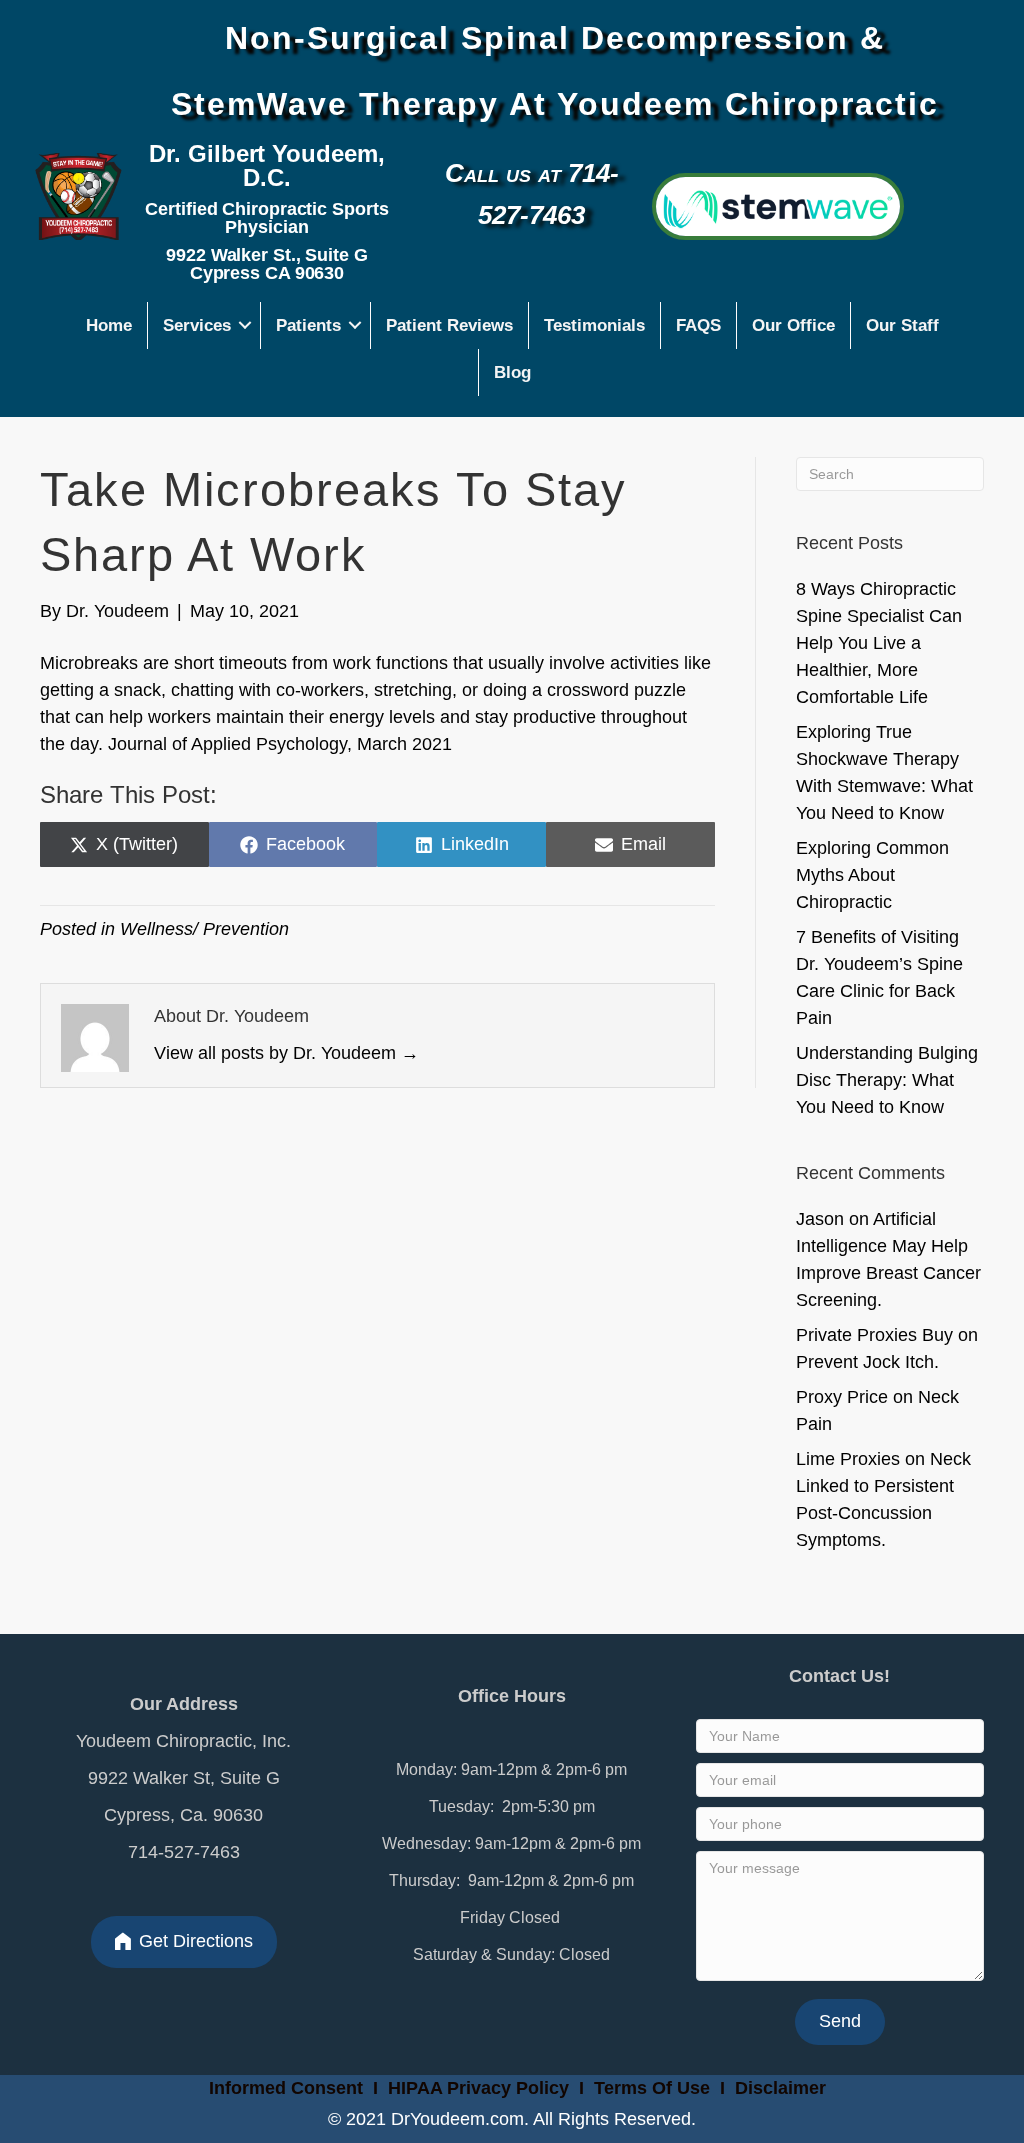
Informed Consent (283, 2088)
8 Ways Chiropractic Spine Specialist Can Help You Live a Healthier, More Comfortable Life (879, 643)
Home (109, 325)
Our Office (793, 325)
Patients (308, 325)
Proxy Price (842, 1397)
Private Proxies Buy (874, 1335)
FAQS (698, 325)
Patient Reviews (449, 325)
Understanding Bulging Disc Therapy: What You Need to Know (887, 1080)
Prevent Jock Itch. (867, 1362)
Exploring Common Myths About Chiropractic (872, 875)
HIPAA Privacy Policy (478, 2088)
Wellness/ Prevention (204, 929)
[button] (245, 325)
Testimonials (594, 325)
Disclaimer (780, 2088)
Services (197, 325)
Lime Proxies (848, 1459)
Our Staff (902, 325)
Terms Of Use (654, 2088)
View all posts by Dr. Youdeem (286, 1053)
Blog (512, 372)
